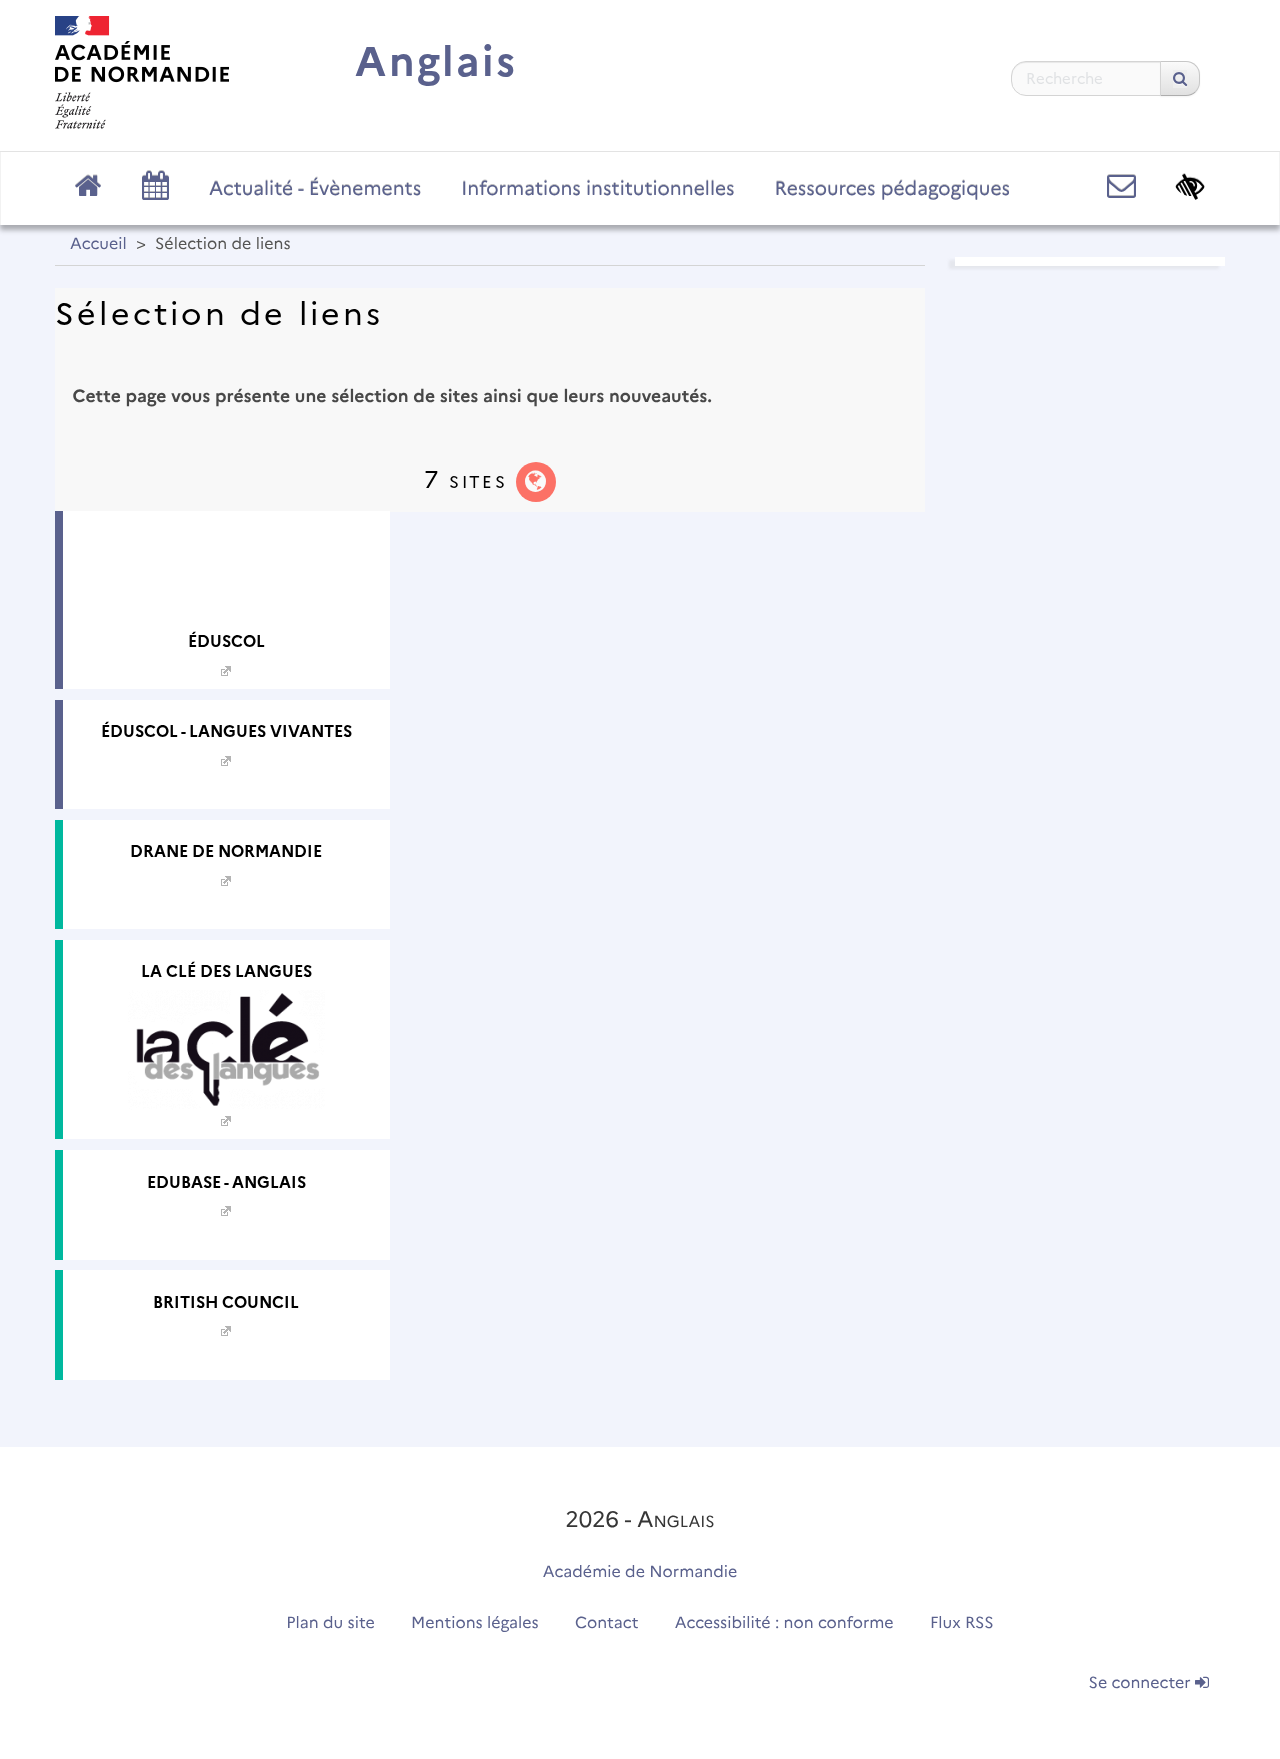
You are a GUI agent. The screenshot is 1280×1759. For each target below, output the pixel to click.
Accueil (98, 244)
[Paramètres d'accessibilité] (1190, 186)
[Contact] (1121, 186)
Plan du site (330, 1623)
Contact (607, 1623)
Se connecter (1142, 1683)
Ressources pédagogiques (892, 188)
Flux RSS (962, 1623)
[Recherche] (1180, 78)
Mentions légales (475, 1623)
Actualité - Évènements (315, 188)
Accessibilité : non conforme (784, 1623)
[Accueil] (142, 72)
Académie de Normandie (640, 1572)
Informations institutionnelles (597, 188)
